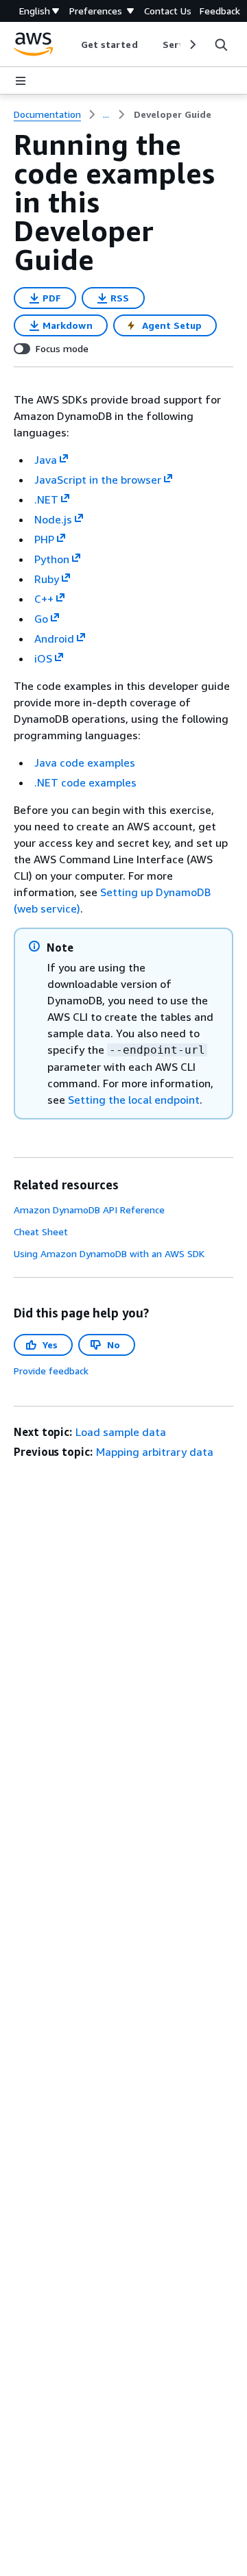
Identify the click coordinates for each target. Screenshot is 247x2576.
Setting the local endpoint (134, 1100)
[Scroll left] (70, 45)
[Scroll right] (192, 45)
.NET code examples (85, 782)
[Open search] (221, 45)
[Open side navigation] (21, 81)
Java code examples (85, 763)
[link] (173, 114)
